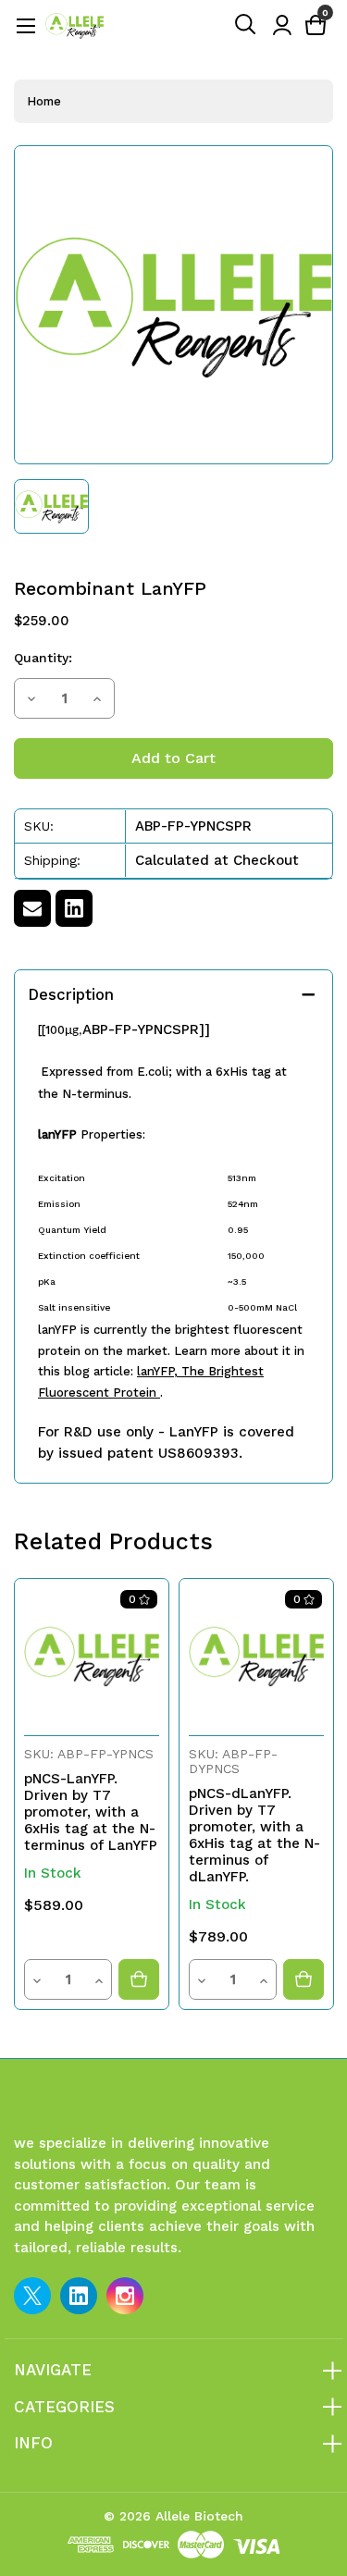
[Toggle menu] (25, 25)
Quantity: (43, 658)
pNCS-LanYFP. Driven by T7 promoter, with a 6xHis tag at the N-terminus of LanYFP (91, 1812)
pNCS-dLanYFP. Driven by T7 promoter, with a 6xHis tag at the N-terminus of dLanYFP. (254, 1835)
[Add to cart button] (139, 1979)
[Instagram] (125, 2296)
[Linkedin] (74, 908)
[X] (32, 2296)
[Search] (246, 25)
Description (71, 994)
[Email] (32, 908)
